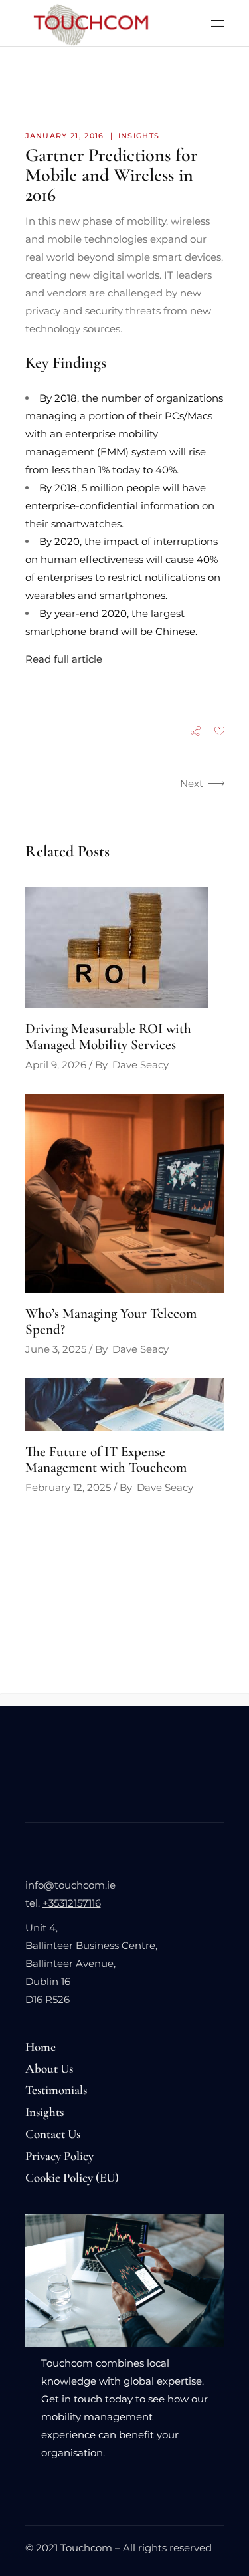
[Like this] (219, 732)
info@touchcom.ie (70, 1885)
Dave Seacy (140, 1065)
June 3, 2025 (56, 1349)
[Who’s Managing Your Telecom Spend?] (125, 1193)
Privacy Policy (59, 2156)
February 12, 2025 (68, 1487)
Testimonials (56, 2090)
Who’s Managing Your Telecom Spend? (111, 1321)
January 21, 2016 (65, 136)
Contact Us (53, 2134)
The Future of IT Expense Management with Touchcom (106, 1460)
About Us (49, 2068)
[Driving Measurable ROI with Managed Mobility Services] (125, 948)
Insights (139, 136)
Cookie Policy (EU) (72, 2177)
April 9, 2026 (56, 1065)
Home (41, 2047)
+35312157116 (72, 1903)
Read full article (64, 659)
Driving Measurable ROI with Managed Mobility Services (108, 1037)
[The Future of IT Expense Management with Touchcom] (125, 1405)
